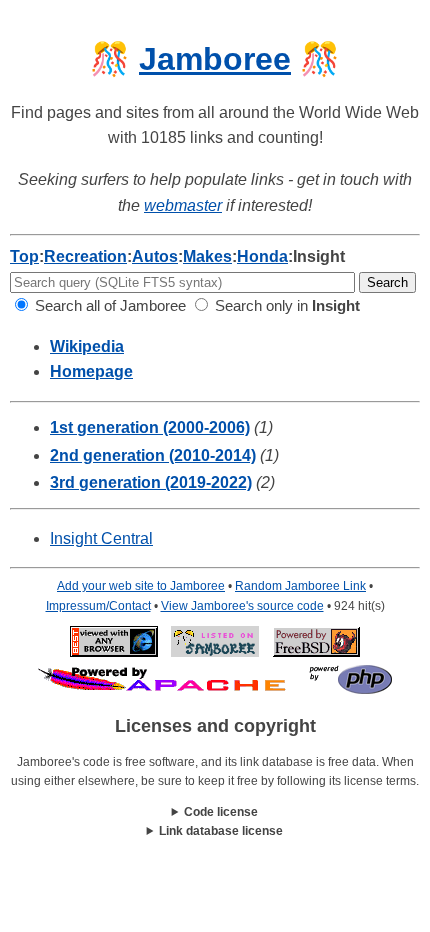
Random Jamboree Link (300, 586)
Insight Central (101, 538)
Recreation (85, 256)
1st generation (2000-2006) (150, 427)
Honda (262, 256)
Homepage (91, 371)
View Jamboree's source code (242, 606)
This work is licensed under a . (215, 832)
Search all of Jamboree (108, 305)
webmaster (183, 205)
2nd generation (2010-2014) (153, 455)
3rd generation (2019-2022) (151, 482)
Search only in (285, 305)
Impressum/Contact (98, 606)
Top (24, 256)
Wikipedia (87, 346)
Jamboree (215, 59)
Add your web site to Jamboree (141, 586)
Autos (155, 256)
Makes (207, 256)
